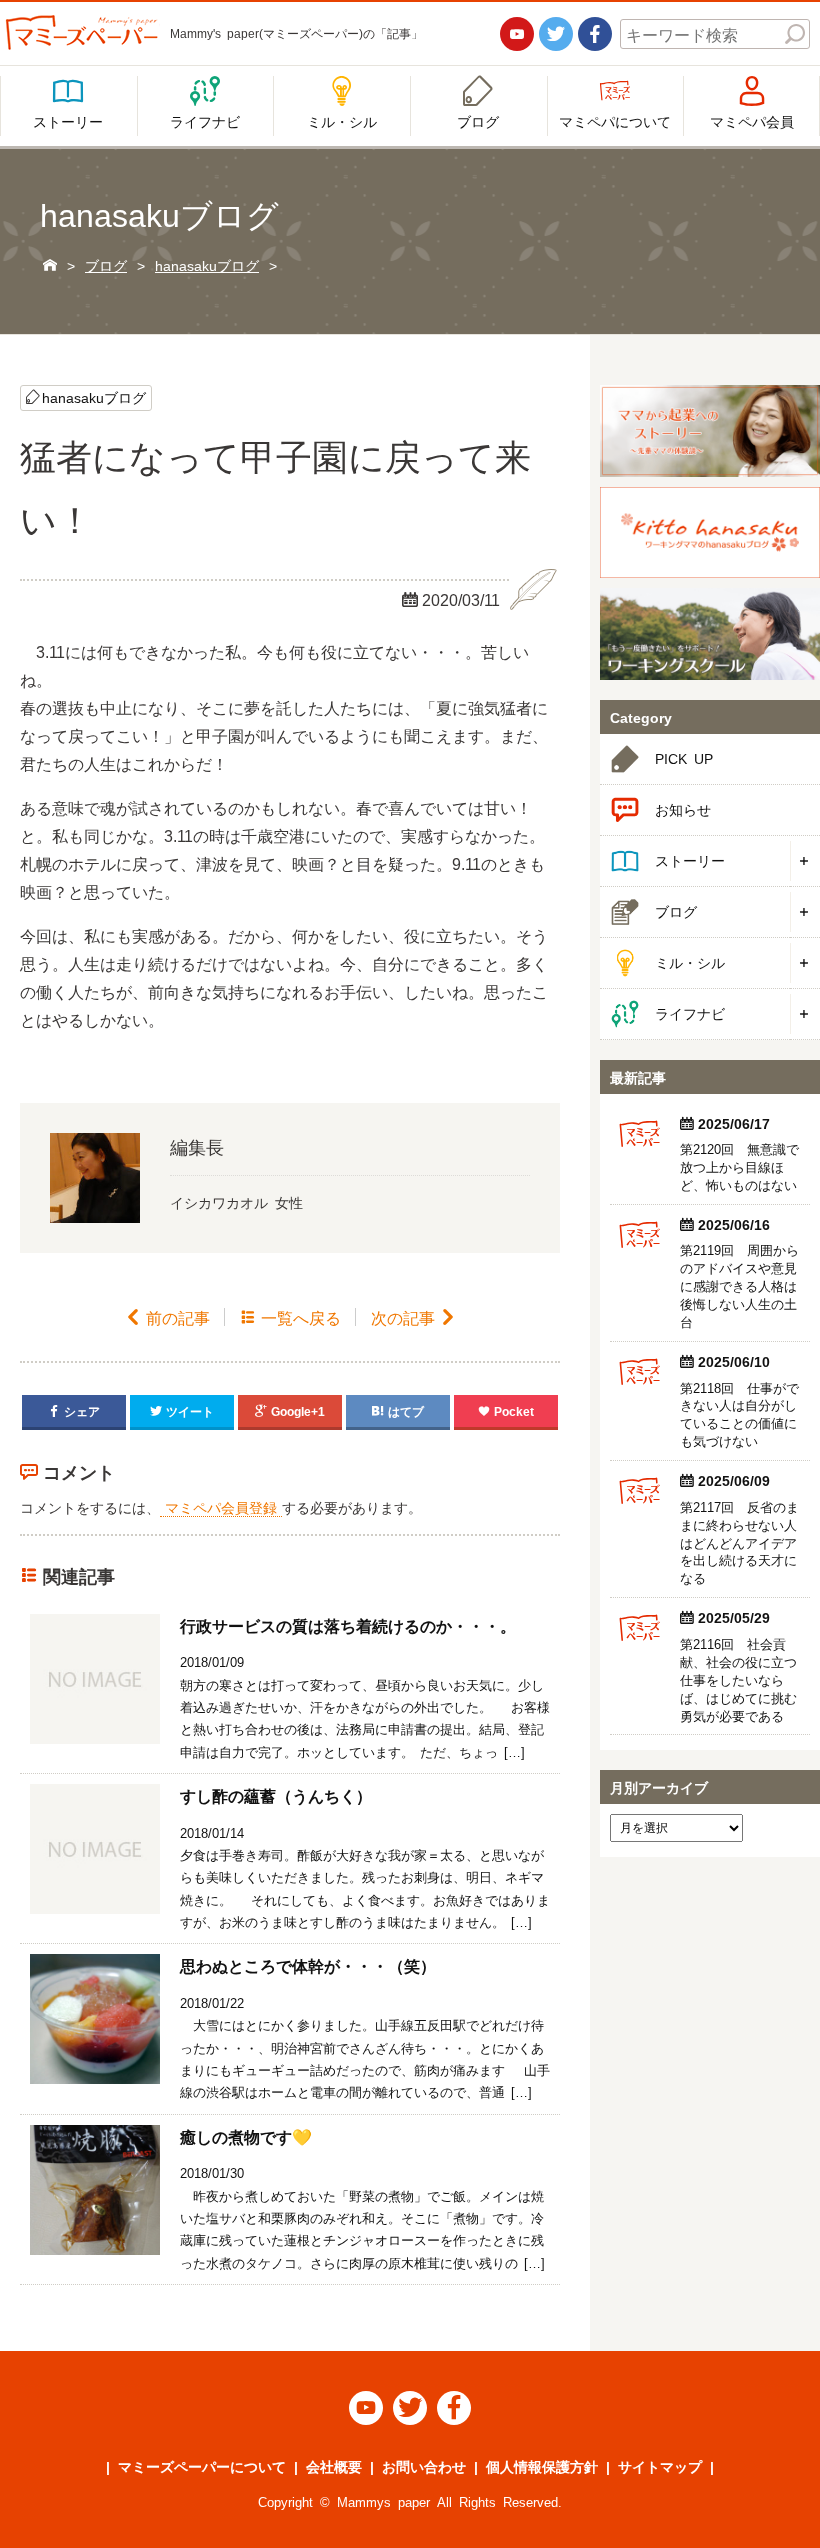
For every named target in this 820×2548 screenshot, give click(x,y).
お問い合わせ (424, 2466)
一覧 (290, 1317)
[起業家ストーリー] (710, 431)
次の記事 (413, 1317)
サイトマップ (660, 2466)
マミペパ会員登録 (221, 1507)
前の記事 (167, 1317)
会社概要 (334, 2466)
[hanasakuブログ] (710, 533)
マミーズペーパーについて (202, 2466)
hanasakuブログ (94, 397)
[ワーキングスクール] (710, 634)
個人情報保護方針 (542, 2466)
